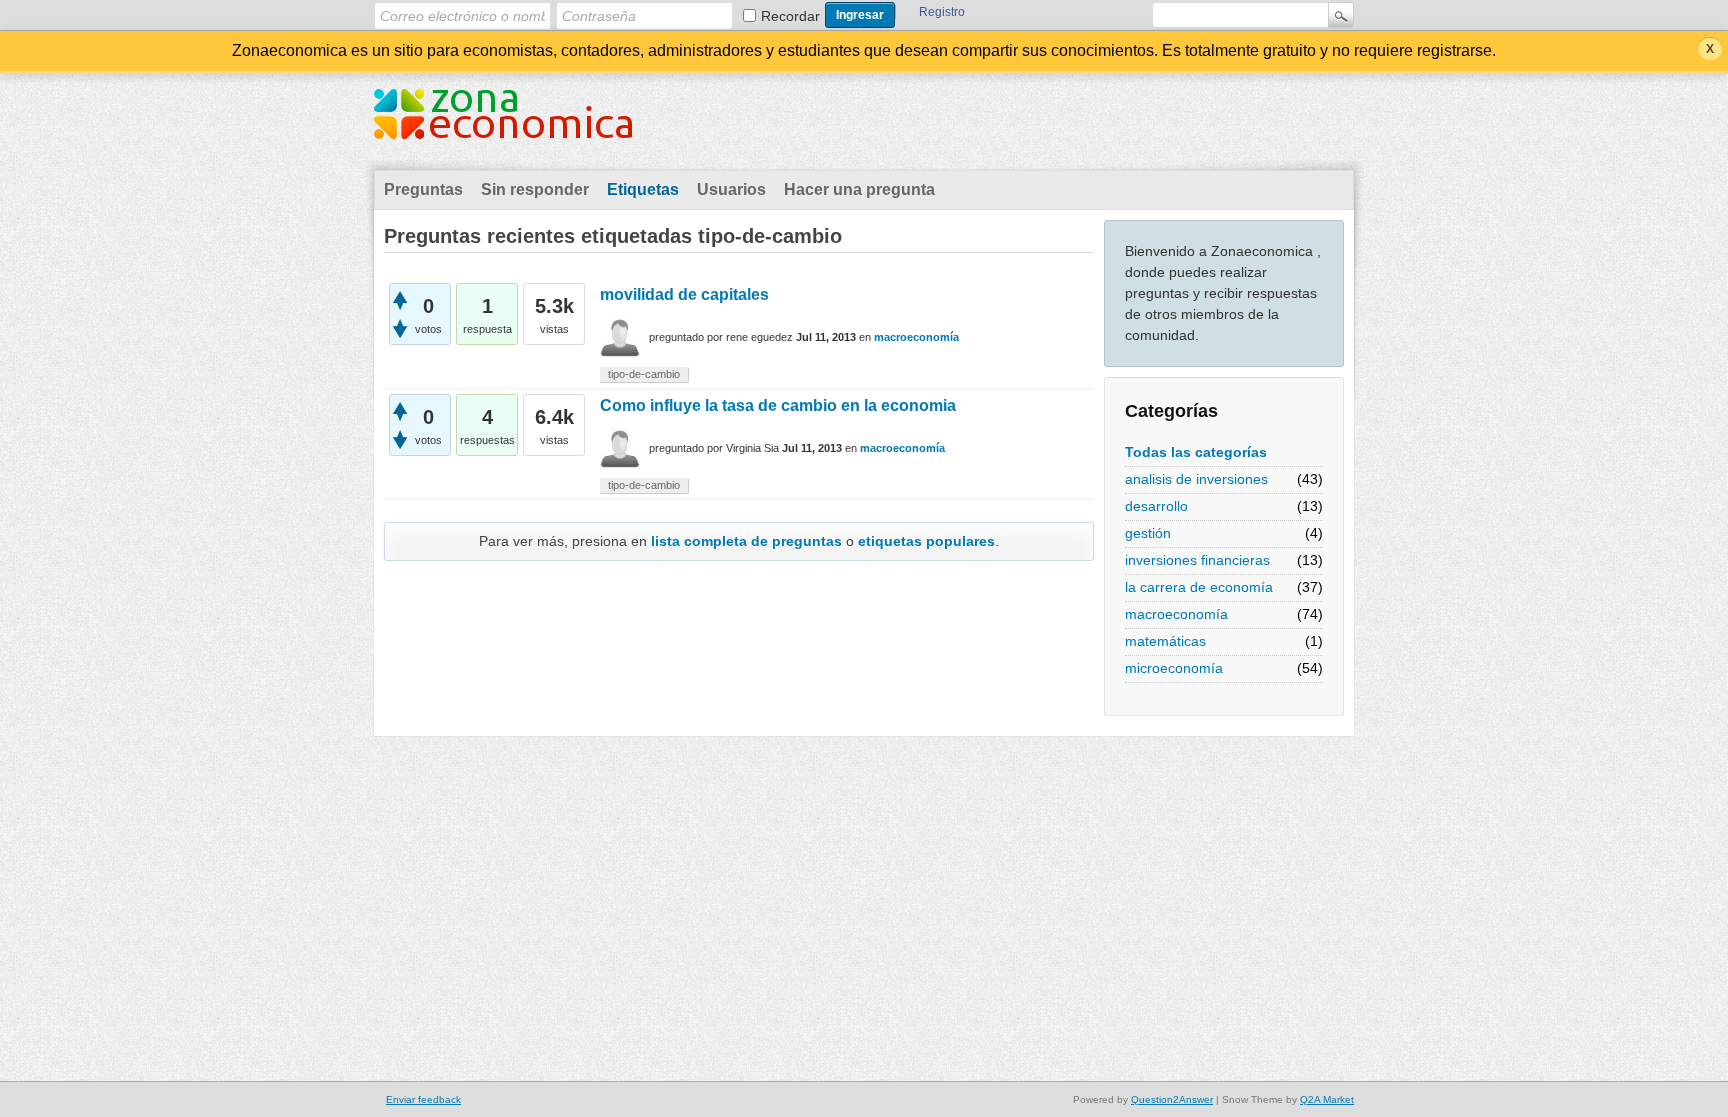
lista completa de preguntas (746, 541)
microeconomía (1174, 668)
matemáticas (1165, 641)
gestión (1148, 533)
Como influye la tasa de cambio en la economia (778, 405)
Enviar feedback (423, 1099)
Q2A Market (1327, 1099)
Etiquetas (643, 189)
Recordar (790, 16)
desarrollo (1156, 506)
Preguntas (423, 189)
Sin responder (535, 189)
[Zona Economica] (503, 126)
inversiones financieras (1197, 560)
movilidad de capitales (684, 294)
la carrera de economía (1199, 587)
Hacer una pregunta (859, 189)
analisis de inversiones (1196, 479)
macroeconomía (1176, 614)
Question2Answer (1172, 1099)
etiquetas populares (926, 541)
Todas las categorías (1196, 452)
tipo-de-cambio (644, 374)
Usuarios (731, 189)
